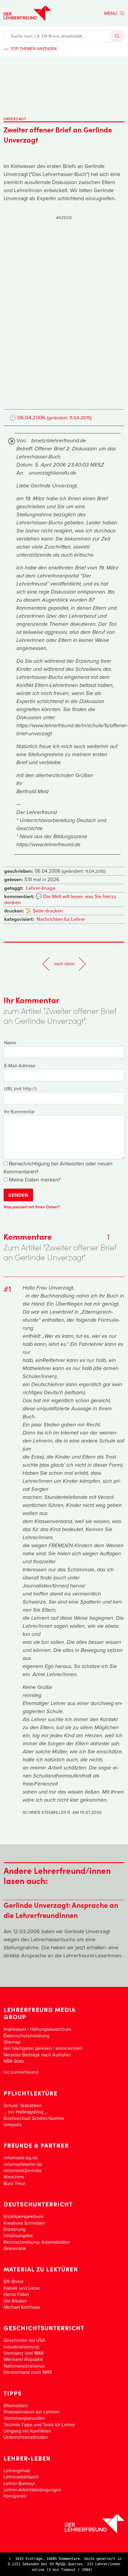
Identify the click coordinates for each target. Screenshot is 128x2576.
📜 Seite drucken (44, 911)
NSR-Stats (14, 2061)
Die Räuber (15, 2301)
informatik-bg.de (21, 2158)
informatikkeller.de (23, 2164)
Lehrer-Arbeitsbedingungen (32, 2489)
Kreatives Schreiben (24, 2223)
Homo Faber (16, 2294)
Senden (18, 1195)
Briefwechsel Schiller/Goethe (34, 2118)
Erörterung (15, 2229)
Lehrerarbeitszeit (21, 2477)
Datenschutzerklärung (26, 2036)
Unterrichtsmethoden (26, 2437)
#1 (7, 1289)
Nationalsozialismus (24, 2366)
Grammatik (15, 2248)
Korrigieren (15, 2496)
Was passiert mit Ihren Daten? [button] (32, 1207)
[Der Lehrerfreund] (64, 2524)
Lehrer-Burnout (19, 2483)
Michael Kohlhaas (22, 2307)
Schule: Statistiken (23, 2105)
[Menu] (114, 13)
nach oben (64, 964)
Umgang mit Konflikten (27, 2431)
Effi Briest (14, 2281)
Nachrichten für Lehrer (61, 919)
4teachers (14, 2177)
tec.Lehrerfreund (21, 2072)
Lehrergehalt (17, 2470)
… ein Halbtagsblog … (26, 2112)
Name (10, 1043)
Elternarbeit (16, 2405)
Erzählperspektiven (24, 2216)
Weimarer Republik (23, 2359)
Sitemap (12, 2042)
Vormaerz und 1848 (24, 2353)
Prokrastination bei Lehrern (32, 2412)
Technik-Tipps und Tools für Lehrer (39, 2424)
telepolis (13, 2124)
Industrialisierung (21, 2347)
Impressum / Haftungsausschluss (37, 2029)
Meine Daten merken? (34, 1180)
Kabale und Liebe (22, 2288)
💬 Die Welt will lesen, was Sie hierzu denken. (60, 899)
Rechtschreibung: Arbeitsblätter (37, 2242)
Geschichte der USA (25, 2340)
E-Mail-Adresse (20, 1065)
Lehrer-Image (41, 888)
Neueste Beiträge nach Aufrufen (37, 2055)
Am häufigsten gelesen (28, 2048)
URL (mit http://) (20, 1088)
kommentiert (69, 2048)
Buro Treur (14, 2183)
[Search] (118, 36)
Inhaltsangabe (18, 2235)
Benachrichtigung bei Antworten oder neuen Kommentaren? (58, 1167)
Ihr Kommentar (19, 1111)
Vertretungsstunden (24, 2418)
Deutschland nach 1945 (28, 2372)
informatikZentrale (23, 2170)
